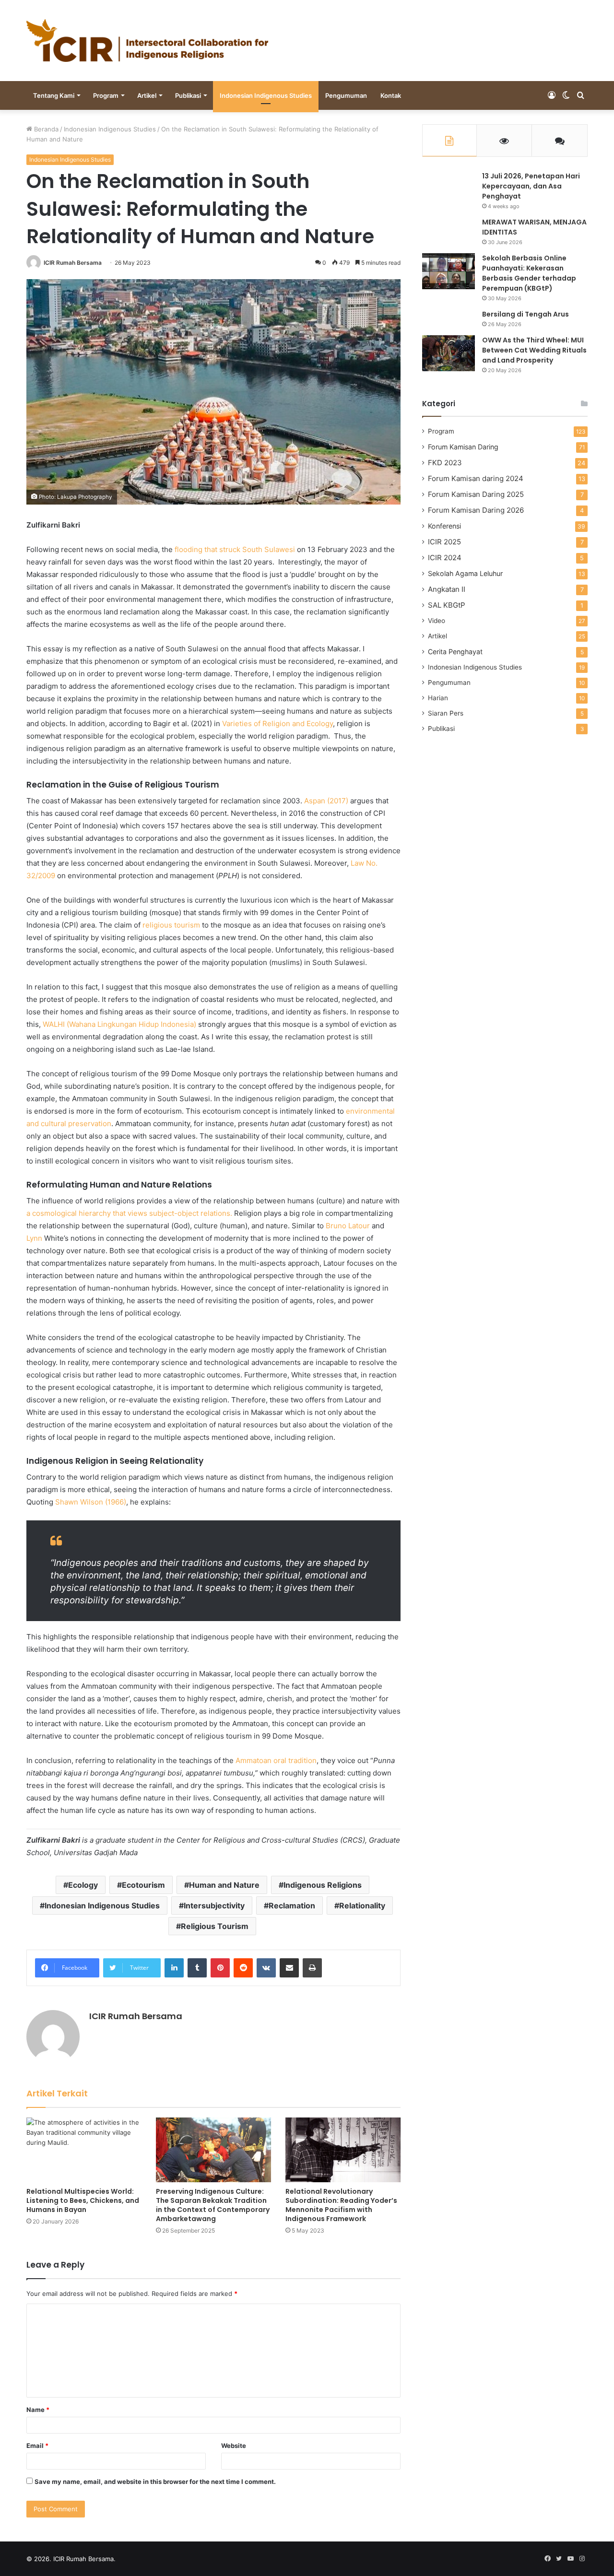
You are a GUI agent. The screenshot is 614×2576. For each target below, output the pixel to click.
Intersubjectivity (214, 1906)
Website (234, 2446)
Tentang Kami (54, 95)
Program (106, 95)
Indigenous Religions (323, 1885)
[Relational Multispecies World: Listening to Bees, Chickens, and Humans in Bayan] (84, 2150)
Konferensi (444, 526)
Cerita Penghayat (455, 652)
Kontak (391, 95)
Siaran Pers (446, 713)
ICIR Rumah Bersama (73, 263)
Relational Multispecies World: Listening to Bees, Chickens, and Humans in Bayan (83, 2200)
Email (37, 2446)
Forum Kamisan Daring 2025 (476, 494)
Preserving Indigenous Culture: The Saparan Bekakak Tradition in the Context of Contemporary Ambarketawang (213, 2205)
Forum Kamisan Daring (463, 447)
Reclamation (292, 1906)
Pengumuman (346, 95)
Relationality (362, 1906)
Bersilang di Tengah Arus (525, 314)
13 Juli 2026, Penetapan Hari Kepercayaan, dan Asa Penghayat (531, 186)
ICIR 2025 (444, 542)
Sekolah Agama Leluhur (465, 573)
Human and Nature (224, 1885)
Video (437, 621)
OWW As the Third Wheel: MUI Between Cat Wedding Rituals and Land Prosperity (534, 350)
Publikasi (188, 95)
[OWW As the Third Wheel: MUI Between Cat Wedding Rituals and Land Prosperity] (449, 353)
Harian (438, 698)
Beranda (45, 129)
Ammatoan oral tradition (276, 1760)
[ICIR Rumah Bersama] (147, 41)
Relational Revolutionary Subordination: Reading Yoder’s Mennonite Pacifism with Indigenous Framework (341, 2205)
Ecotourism (143, 1885)
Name (38, 2410)
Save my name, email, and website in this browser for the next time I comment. (155, 2482)
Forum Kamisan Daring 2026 (476, 510)
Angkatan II (447, 589)
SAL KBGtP (447, 605)
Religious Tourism (215, 1926)
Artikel (147, 95)
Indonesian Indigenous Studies (266, 95)
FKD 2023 (445, 463)
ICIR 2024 (445, 558)
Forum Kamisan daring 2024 (476, 478)
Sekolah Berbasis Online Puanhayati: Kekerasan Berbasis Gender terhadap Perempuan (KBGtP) (529, 273)
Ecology (83, 1885)
